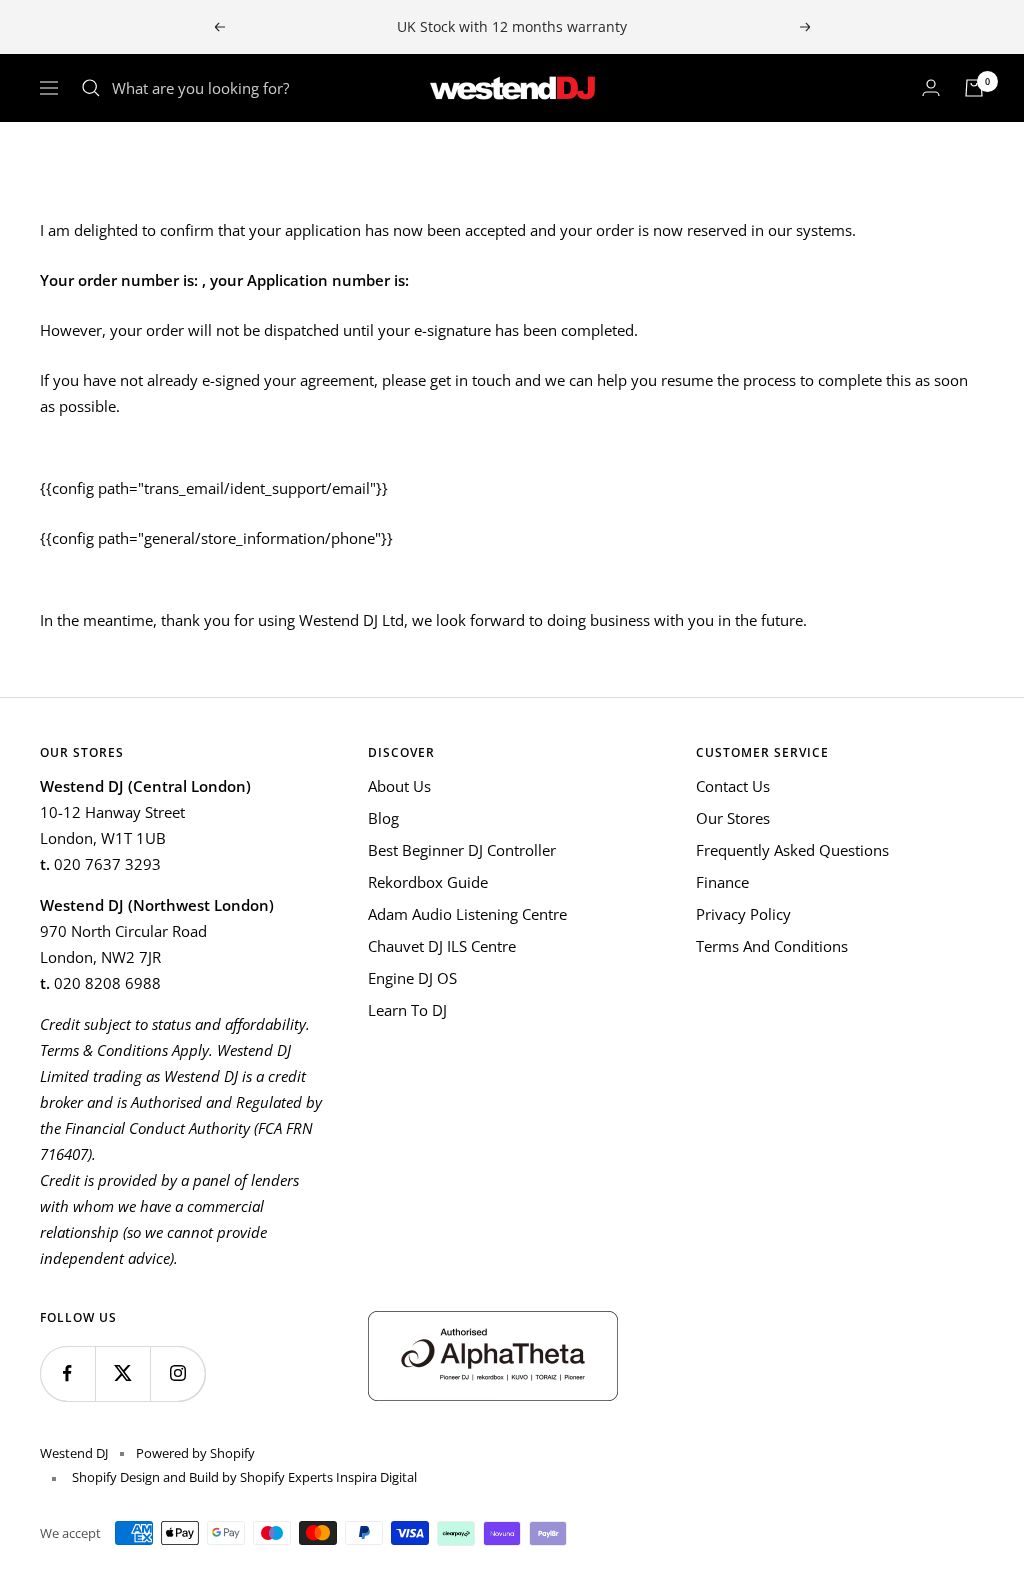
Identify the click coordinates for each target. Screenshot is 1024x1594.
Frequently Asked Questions (792, 850)
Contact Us (733, 786)
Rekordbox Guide (428, 882)
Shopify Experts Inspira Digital (327, 1477)
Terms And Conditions (772, 946)
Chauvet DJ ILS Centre (442, 946)
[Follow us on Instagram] (177, 1373)
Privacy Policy (743, 914)
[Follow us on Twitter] (122, 1373)
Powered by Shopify (195, 1453)
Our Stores (733, 818)
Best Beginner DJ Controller (462, 850)
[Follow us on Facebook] (67, 1373)
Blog (383, 818)
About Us (399, 786)
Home (58, 158)
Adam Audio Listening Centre (467, 914)
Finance (722, 882)
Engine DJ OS (412, 978)
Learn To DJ (407, 1010)
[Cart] (974, 88)
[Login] (931, 88)
